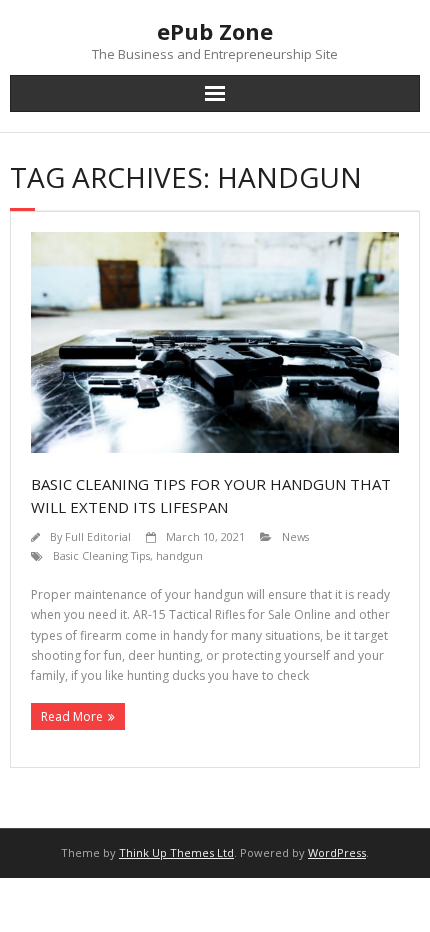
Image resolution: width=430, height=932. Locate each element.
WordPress (337, 852)
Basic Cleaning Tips (101, 555)
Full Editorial (98, 536)
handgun (179, 555)
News (295, 536)
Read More (72, 716)
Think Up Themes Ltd (176, 852)
